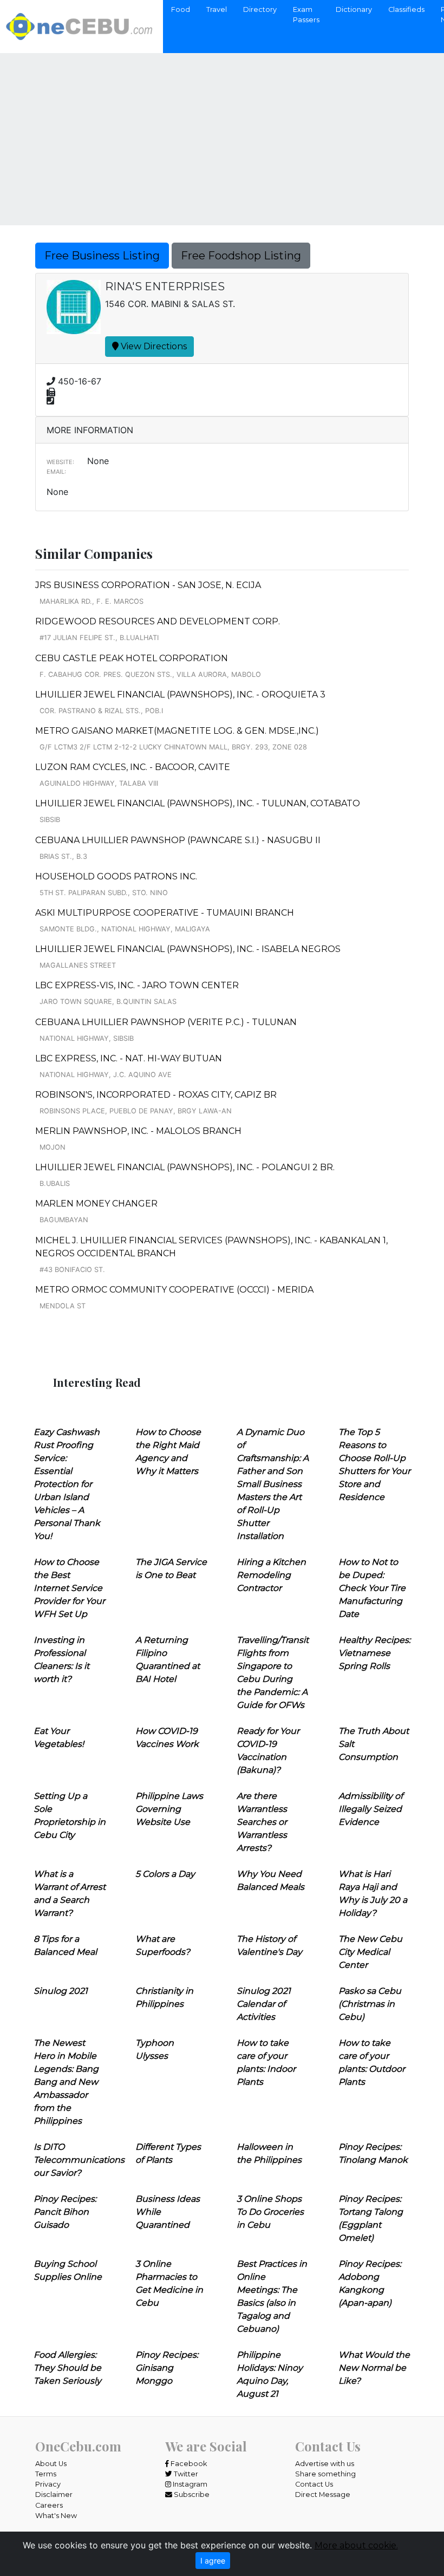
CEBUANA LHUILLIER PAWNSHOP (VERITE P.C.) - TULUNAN (166, 1022)
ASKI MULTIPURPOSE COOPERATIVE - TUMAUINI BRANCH (165, 913)
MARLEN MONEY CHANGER (96, 1204)
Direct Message (323, 2495)
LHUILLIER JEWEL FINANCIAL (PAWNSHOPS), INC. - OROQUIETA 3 (180, 694)
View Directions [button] (153, 346)
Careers (49, 2505)
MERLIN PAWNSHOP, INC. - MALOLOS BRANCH (138, 1131)
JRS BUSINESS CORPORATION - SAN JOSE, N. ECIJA (148, 585)
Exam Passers (306, 15)
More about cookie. (356, 2545)
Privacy (48, 2484)
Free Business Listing (102, 256)
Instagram (189, 2484)
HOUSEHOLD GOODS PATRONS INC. (116, 876)
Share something (325, 2474)
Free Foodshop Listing (241, 256)
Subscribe (191, 2495)
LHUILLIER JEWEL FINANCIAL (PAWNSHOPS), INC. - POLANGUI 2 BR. (185, 1167)
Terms (46, 2474)
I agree (213, 2561)
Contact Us (314, 2484)
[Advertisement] (222, 132)
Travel (217, 9)
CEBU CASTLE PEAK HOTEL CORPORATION (132, 658)
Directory (260, 9)
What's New (56, 2516)
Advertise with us (325, 2464)
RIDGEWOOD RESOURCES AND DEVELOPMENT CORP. (158, 621)
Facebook (188, 2464)
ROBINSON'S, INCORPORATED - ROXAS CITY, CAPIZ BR (156, 1095)
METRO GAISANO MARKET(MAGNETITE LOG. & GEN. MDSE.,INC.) (177, 731)
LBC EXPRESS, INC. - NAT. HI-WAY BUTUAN (129, 1058)
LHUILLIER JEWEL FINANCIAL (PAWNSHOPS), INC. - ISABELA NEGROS (188, 949)
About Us (51, 2464)
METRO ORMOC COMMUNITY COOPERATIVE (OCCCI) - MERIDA (174, 1290)
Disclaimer (54, 2495)
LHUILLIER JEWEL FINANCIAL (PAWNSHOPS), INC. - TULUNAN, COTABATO (198, 803)
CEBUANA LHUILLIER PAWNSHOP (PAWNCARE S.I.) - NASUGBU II (178, 840)
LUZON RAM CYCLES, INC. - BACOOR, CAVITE (133, 767)
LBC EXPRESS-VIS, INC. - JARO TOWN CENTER (137, 985)
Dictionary (354, 9)
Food (181, 9)
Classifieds (406, 9)
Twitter (185, 2474)
